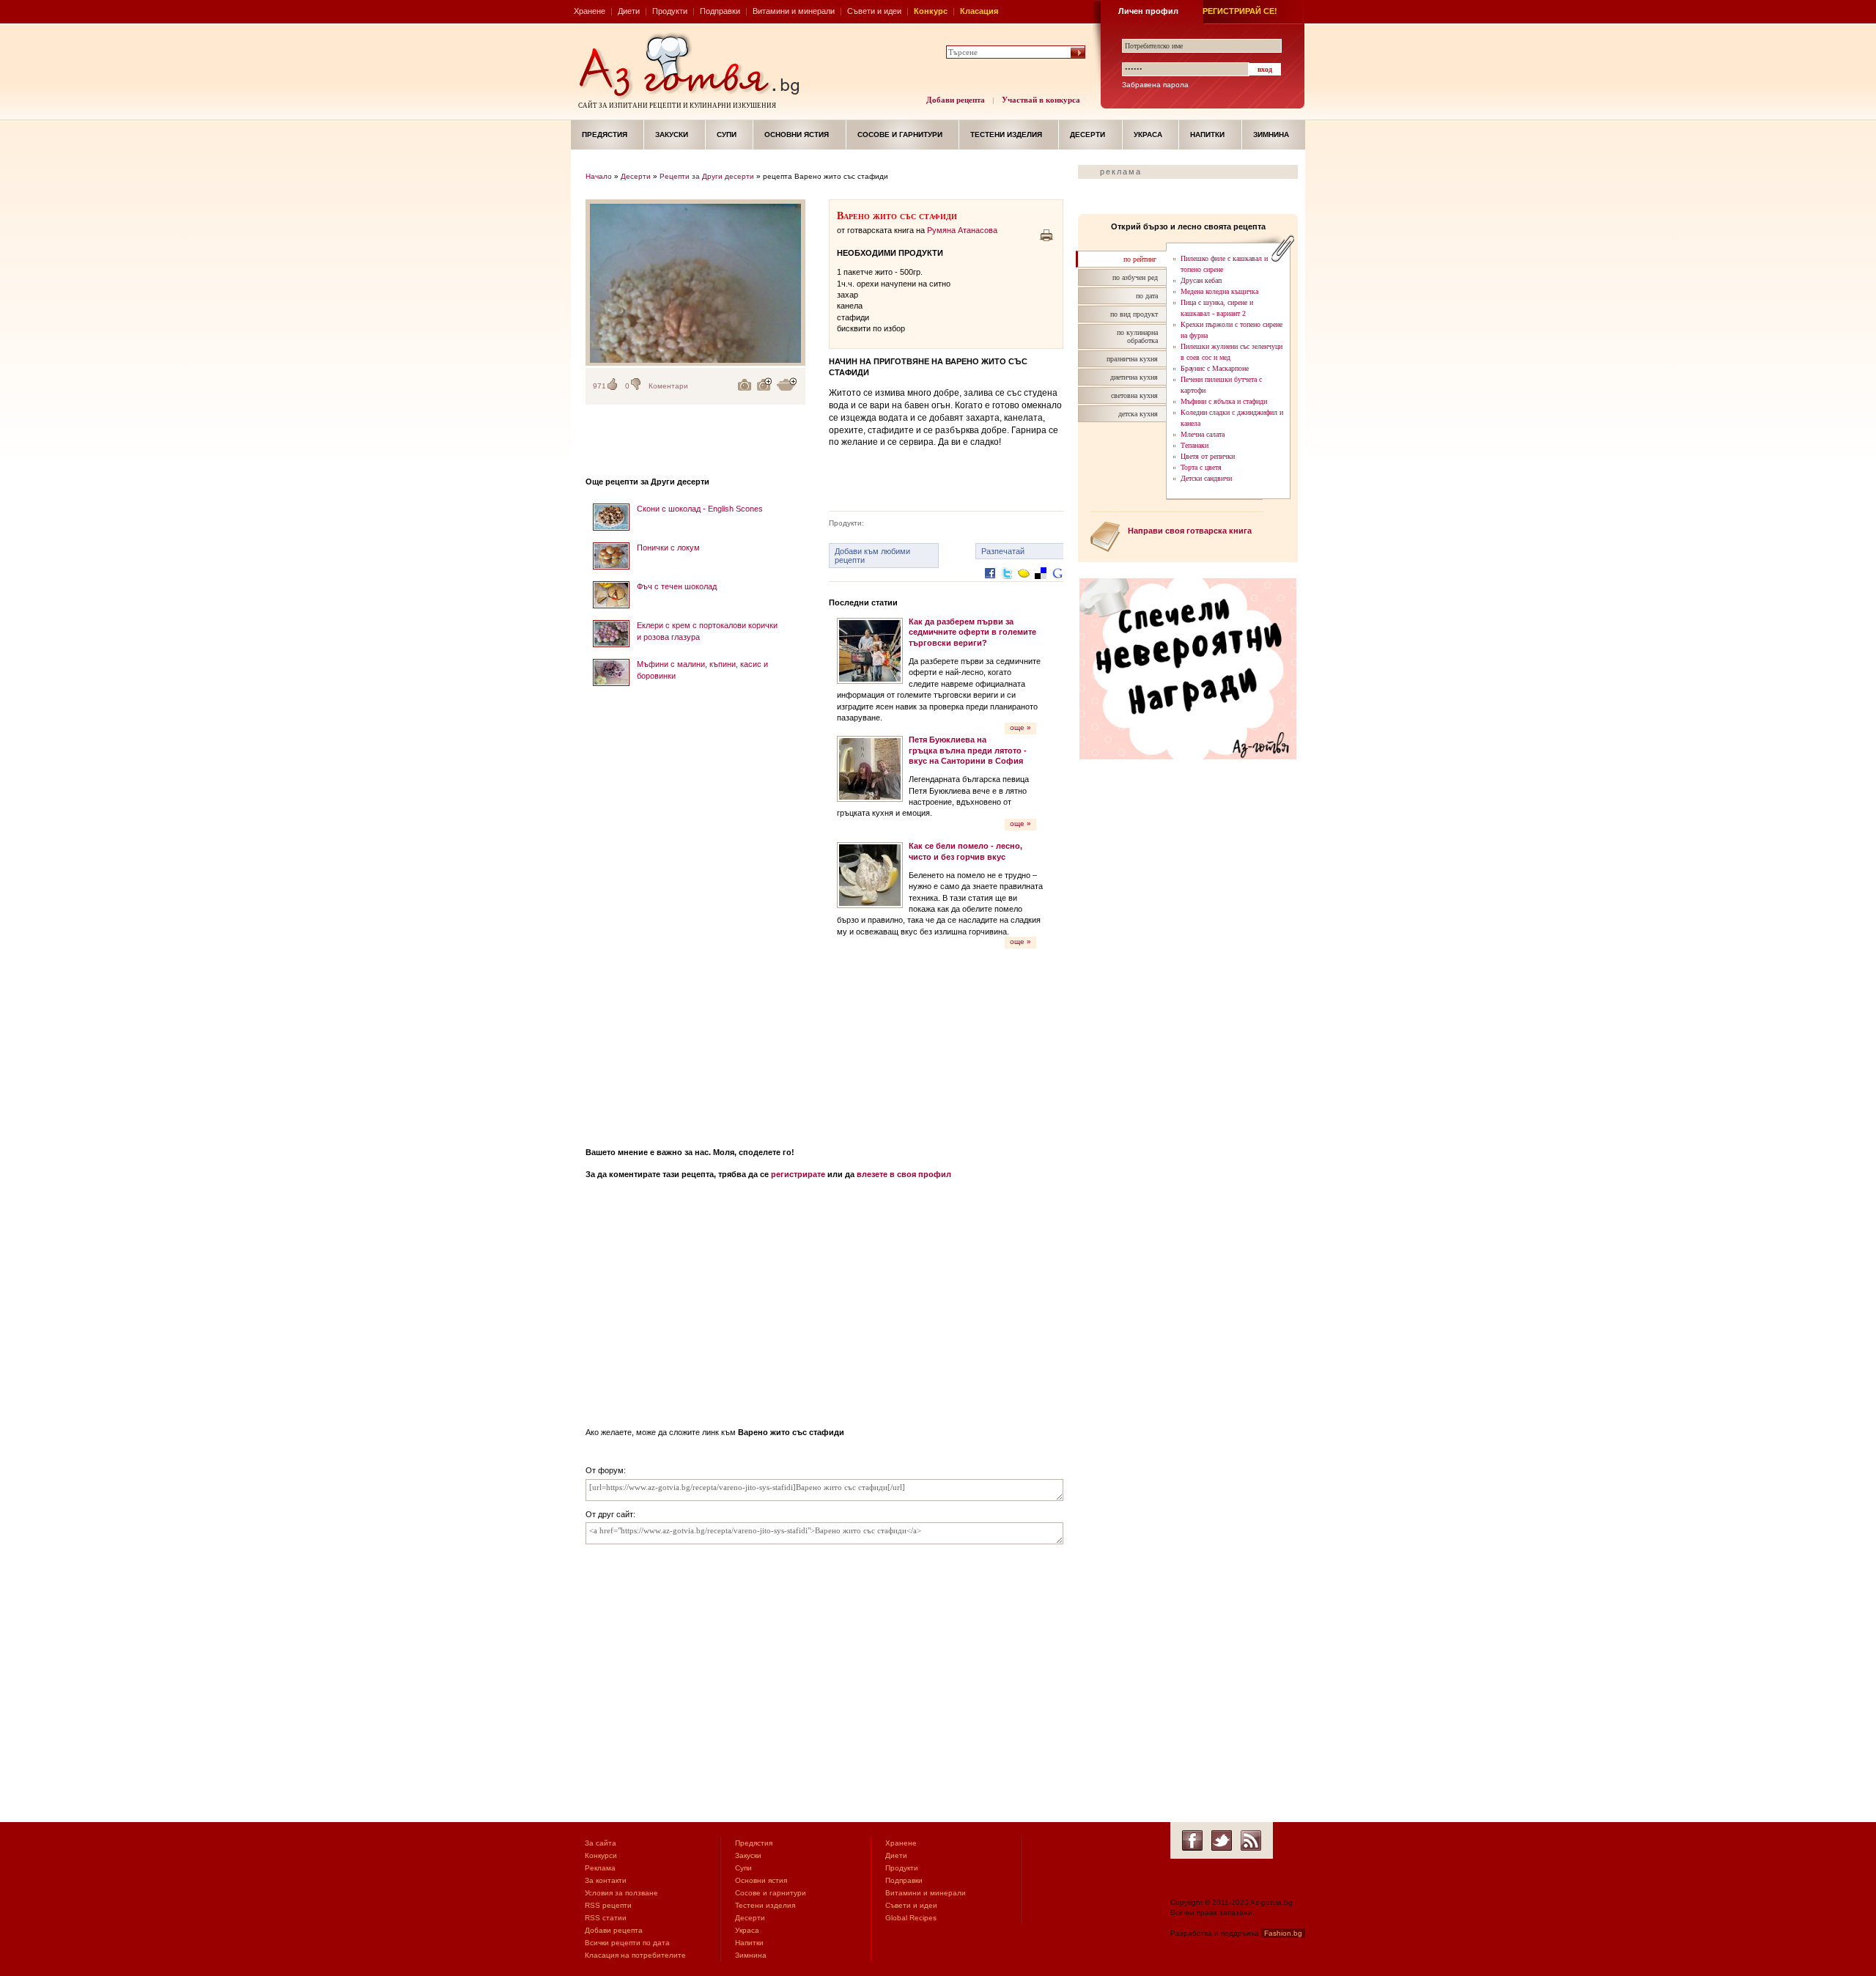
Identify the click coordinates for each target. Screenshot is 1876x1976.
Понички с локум (668, 548)
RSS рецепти (608, 1905)
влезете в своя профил (904, 1174)
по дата (1147, 296)
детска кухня (1138, 414)
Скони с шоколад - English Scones (700, 509)
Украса (1148, 134)
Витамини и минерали (794, 11)
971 (599, 386)
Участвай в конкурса (1041, 100)
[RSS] (1251, 1840)
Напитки (1207, 134)
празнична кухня (1132, 359)
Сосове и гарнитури (900, 134)
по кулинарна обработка (1137, 336)
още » (1020, 727)
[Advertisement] (695, 912)
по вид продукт (1134, 314)
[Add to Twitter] (1007, 585)
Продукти (670, 11)
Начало (599, 176)
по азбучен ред (1135, 277)
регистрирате (798, 1174)
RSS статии (606, 1918)
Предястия (605, 134)
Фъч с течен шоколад (677, 586)
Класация (979, 11)
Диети (629, 11)
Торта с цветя (1201, 467)
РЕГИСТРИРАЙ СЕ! (1240, 11)
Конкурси (601, 1855)
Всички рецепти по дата (627, 1943)
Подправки (720, 11)
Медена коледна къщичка (1219, 291)
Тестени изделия (1006, 134)
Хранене (590, 11)
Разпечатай (1003, 551)
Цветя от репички (1208, 456)
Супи (727, 134)
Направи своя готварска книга (1190, 531)
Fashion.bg (1283, 1933)
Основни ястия (797, 134)
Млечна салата (1203, 434)
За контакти (606, 1880)
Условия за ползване (621, 1893)
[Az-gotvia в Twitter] (1222, 1840)
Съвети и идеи (874, 11)
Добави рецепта (956, 100)
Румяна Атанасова (962, 230)
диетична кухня (1134, 377)
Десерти (1087, 134)
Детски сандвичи (1206, 478)
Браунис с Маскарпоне (1215, 368)
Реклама (600, 1868)
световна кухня (1134, 395)
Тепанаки (1194, 445)
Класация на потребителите (635, 1955)
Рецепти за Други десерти (707, 176)
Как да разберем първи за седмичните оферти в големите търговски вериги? (972, 632)
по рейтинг (1140, 259)
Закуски (672, 134)
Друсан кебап (1201, 280)
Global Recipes (911, 1918)
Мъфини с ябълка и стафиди (1224, 401)
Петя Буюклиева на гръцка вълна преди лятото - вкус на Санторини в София (968, 750)
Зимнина (1271, 134)
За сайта (601, 1843)
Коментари (668, 386)
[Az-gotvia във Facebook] (1192, 1840)
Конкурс (931, 11)
